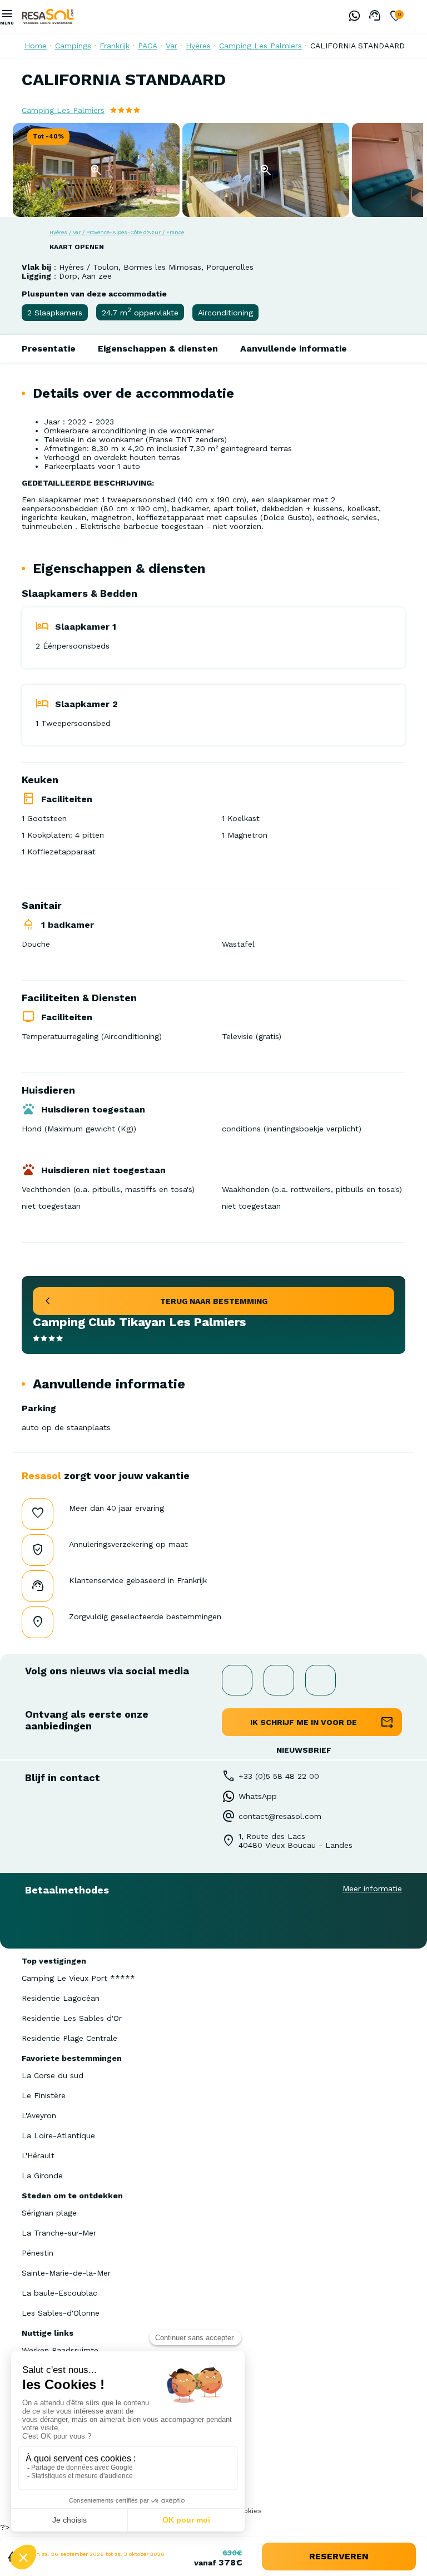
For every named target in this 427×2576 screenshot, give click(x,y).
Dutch (419, 16)
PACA (148, 46)
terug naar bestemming (214, 1301)
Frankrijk (115, 46)
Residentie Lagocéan (61, 1998)
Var (172, 46)
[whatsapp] (351, 17)
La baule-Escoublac (59, 2293)
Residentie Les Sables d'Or (72, 2018)
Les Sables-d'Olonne (61, 2313)
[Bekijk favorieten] (396, 17)
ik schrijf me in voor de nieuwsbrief (304, 1727)
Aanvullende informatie (294, 348)
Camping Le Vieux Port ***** (78, 1978)
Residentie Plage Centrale (69, 2038)
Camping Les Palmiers (260, 46)
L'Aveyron (39, 2115)
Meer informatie (372, 1888)
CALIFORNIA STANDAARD (358, 46)
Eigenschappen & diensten (158, 348)
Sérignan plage (49, 2213)
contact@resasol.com (280, 1816)
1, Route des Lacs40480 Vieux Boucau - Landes (296, 1841)
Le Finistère (44, 2095)
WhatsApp (258, 1796)
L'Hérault (38, 2155)
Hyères (198, 46)
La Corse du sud (53, 2075)
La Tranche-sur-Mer (59, 2233)
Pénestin (38, 2253)
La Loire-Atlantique (58, 2135)
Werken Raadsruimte (60, 2350)
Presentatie (49, 348)
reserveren (339, 2556)
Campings (73, 46)
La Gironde (42, 2175)
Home (36, 46)
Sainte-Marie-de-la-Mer (66, 2273)
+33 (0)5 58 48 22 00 (279, 1776)
